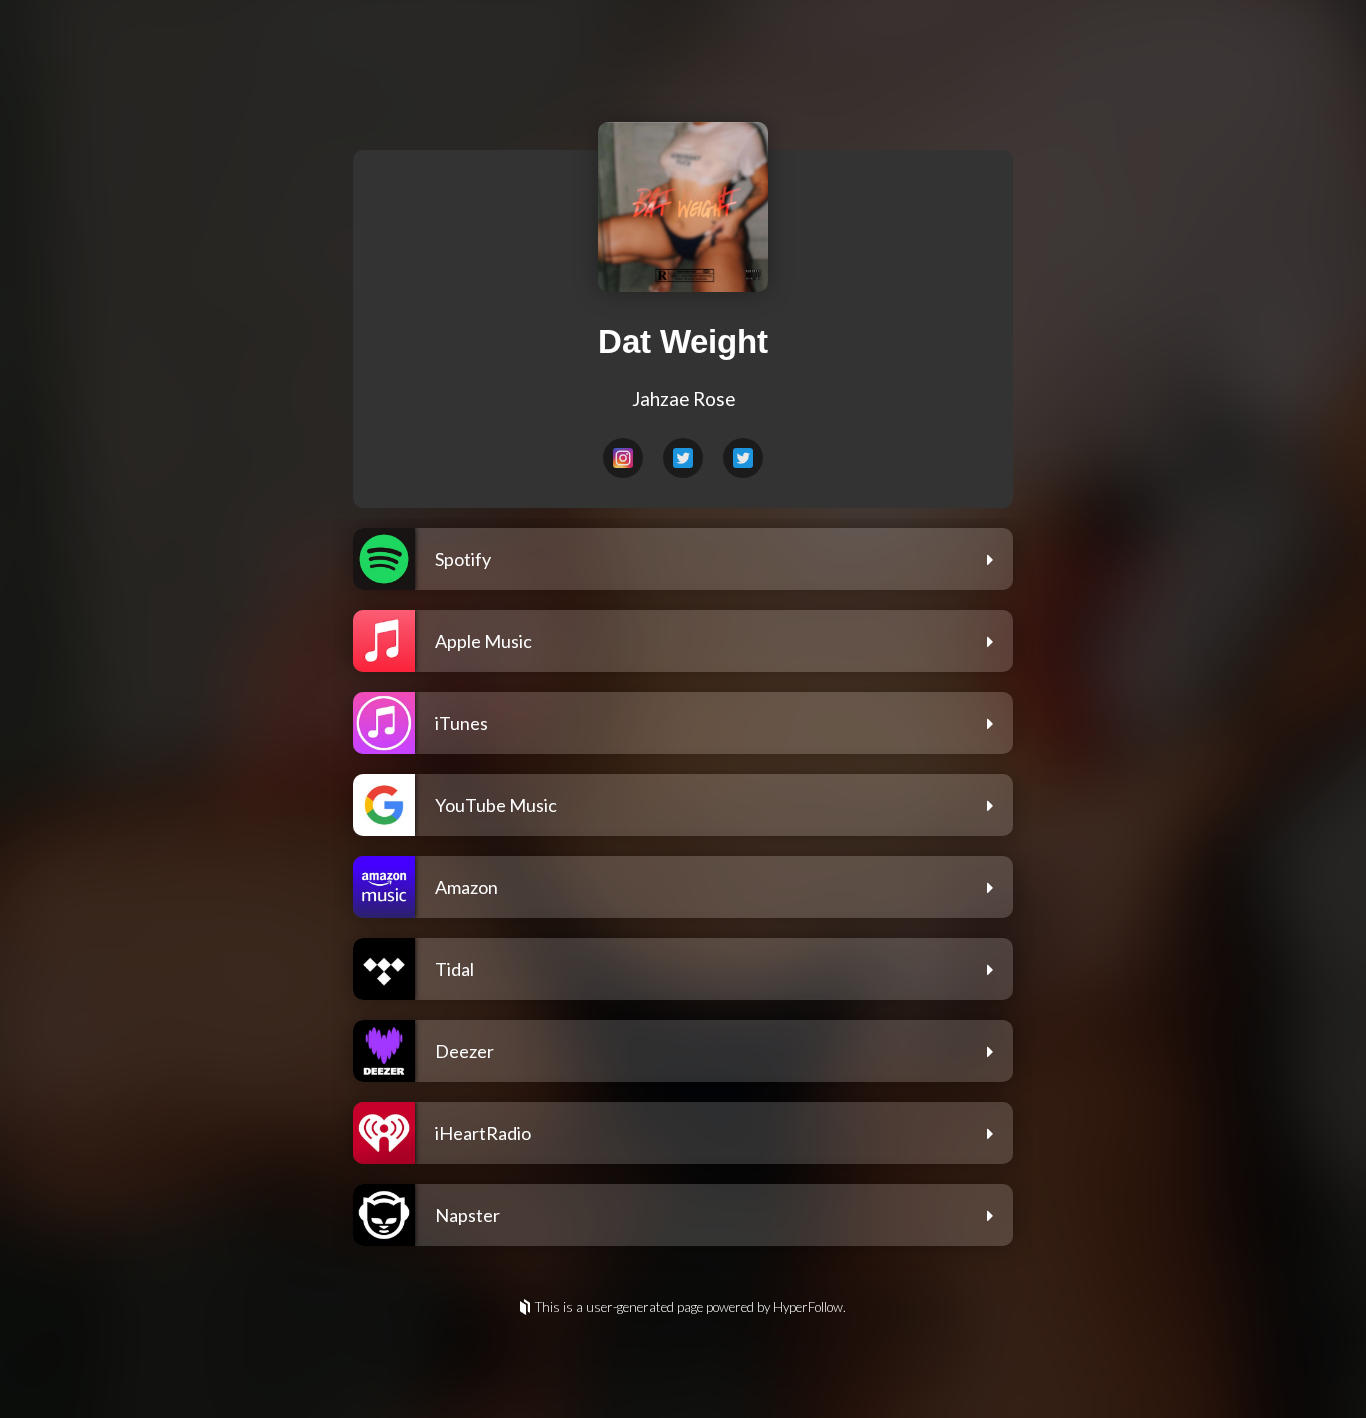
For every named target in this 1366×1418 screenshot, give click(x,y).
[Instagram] (623, 458)
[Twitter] (683, 458)
